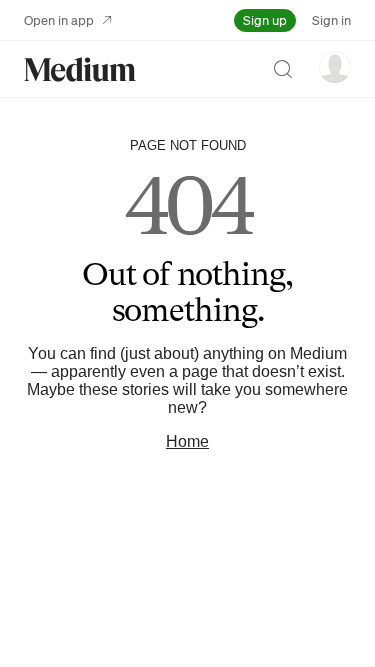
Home (187, 441)
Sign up (265, 19)
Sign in (331, 19)
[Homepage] (80, 69)
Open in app (59, 19)
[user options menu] (335, 67)
